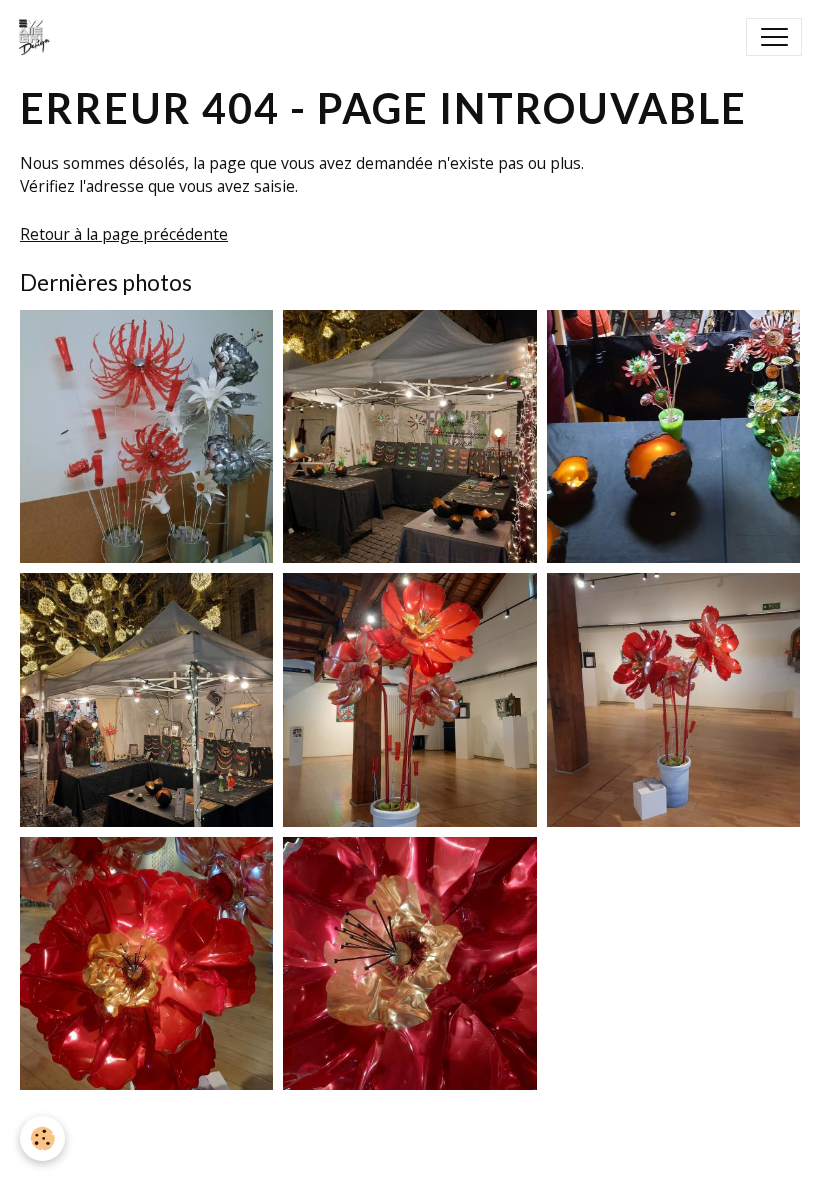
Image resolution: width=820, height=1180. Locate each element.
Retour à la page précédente (124, 234)
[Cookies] (42, 1138)
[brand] (39, 37)
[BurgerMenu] (774, 37)
